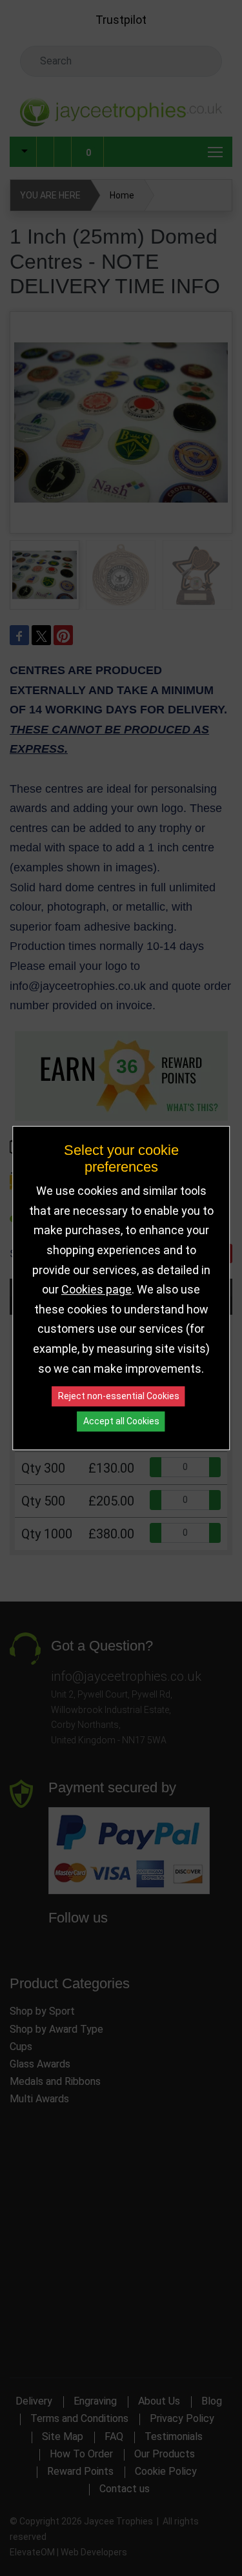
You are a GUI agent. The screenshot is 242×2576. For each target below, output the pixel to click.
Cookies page (96, 1289)
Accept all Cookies (121, 1421)
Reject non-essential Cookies (119, 1396)
